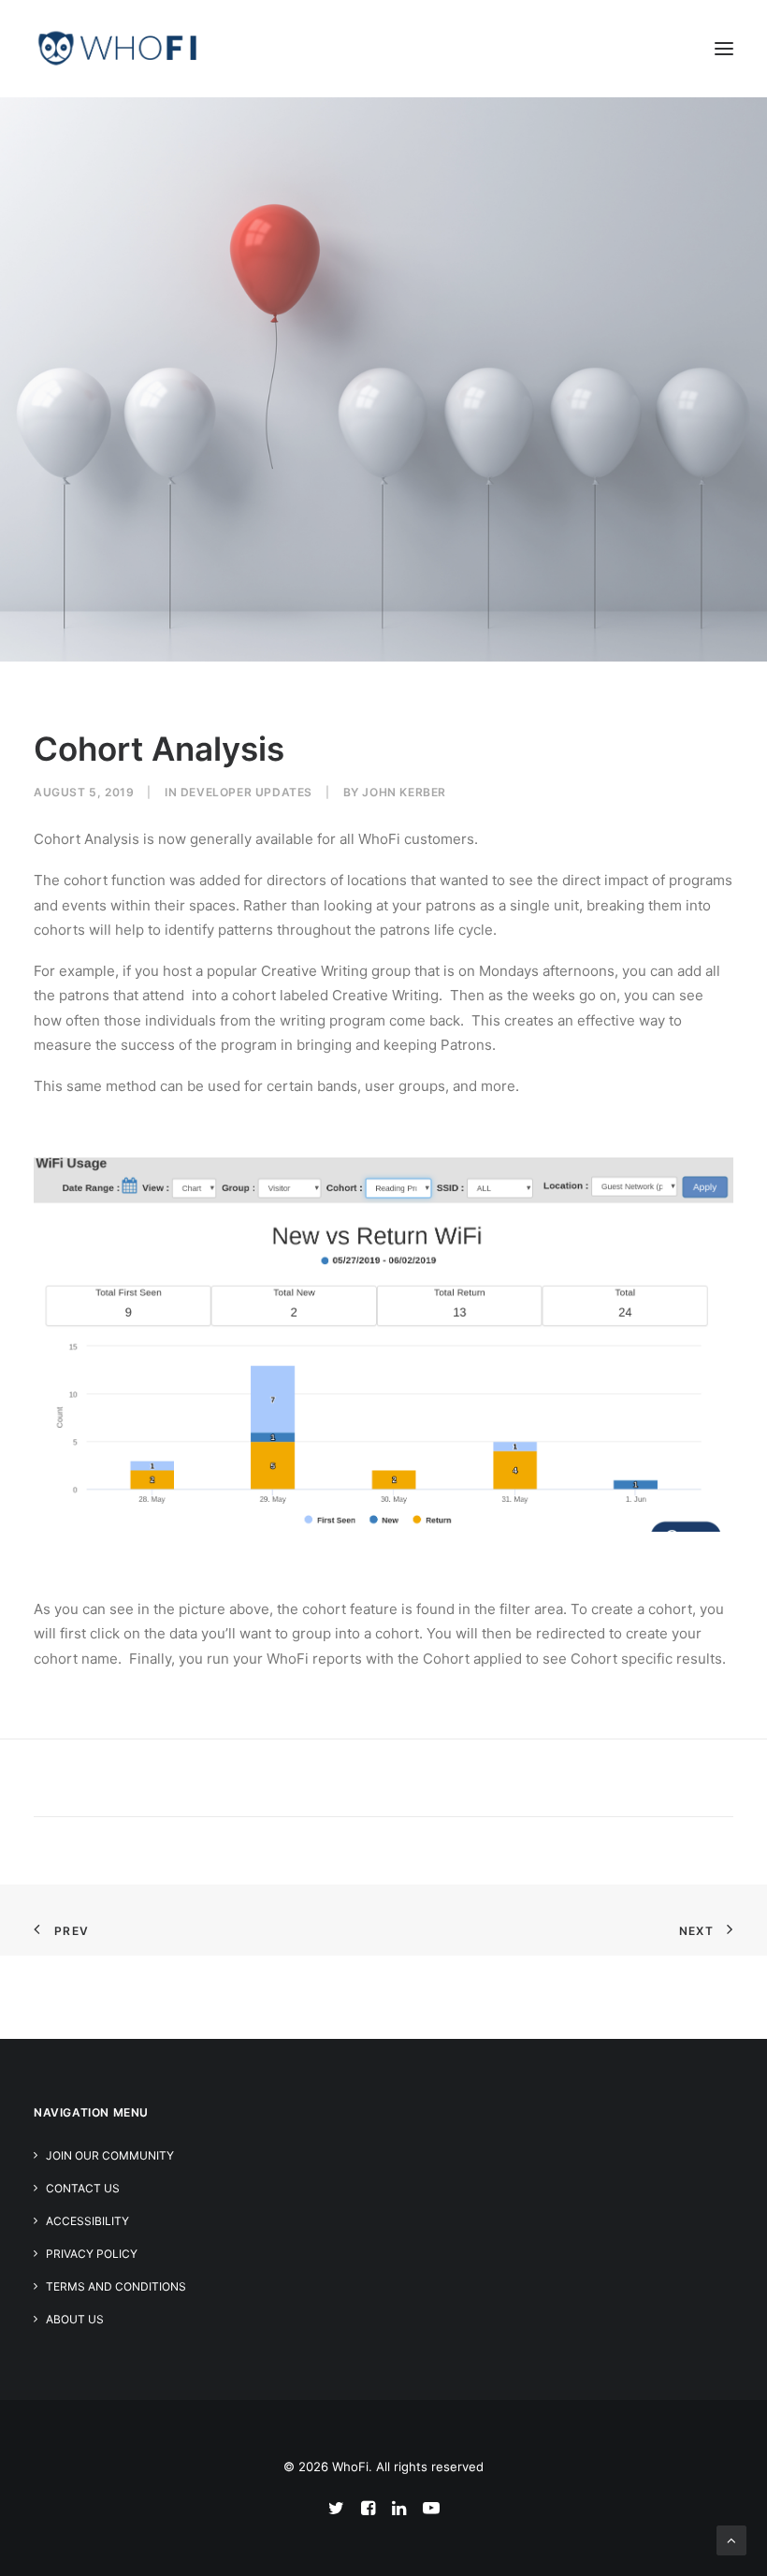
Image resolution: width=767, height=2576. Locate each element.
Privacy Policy (92, 2254)
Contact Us (83, 2188)
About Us (75, 2319)
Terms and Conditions (116, 2286)
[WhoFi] (118, 49)
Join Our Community (110, 2155)
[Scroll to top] (731, 2539)
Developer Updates (246, 792)
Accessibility (87, 2221)
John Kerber (404, 792)
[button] (724, 49)
